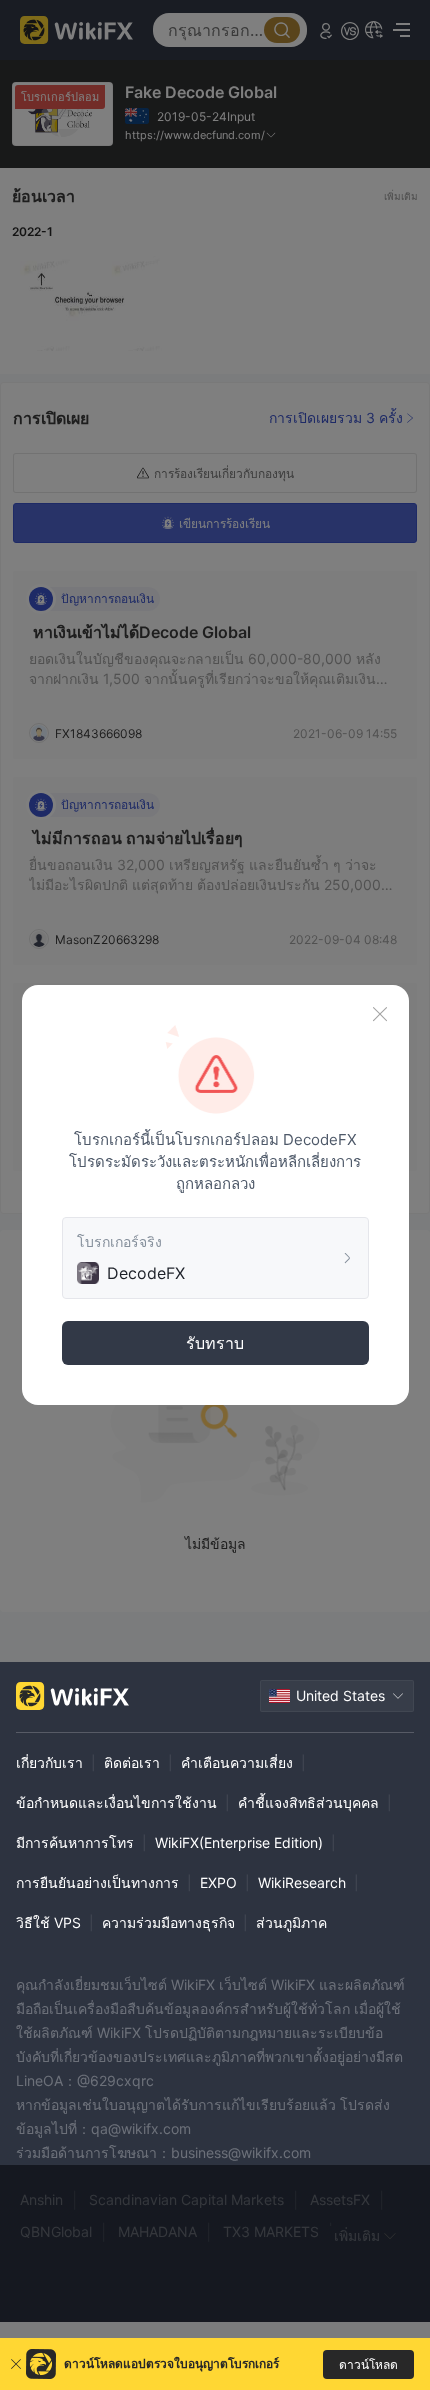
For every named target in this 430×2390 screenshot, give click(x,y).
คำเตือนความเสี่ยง (237, 1762)
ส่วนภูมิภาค (291, 1922)
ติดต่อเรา (132, 1762)
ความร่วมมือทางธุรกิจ (168, 1922)
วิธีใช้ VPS (48, 1922)
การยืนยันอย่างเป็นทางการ (97, 1882)
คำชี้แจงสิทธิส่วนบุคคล (308, 1802)
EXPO (218, 1882)
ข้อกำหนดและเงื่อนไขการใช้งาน (116, 1802)
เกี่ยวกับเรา (49, 1762)
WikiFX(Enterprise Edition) (239, 1842)
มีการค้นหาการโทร (75, 1842)
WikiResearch (302, 1882)
